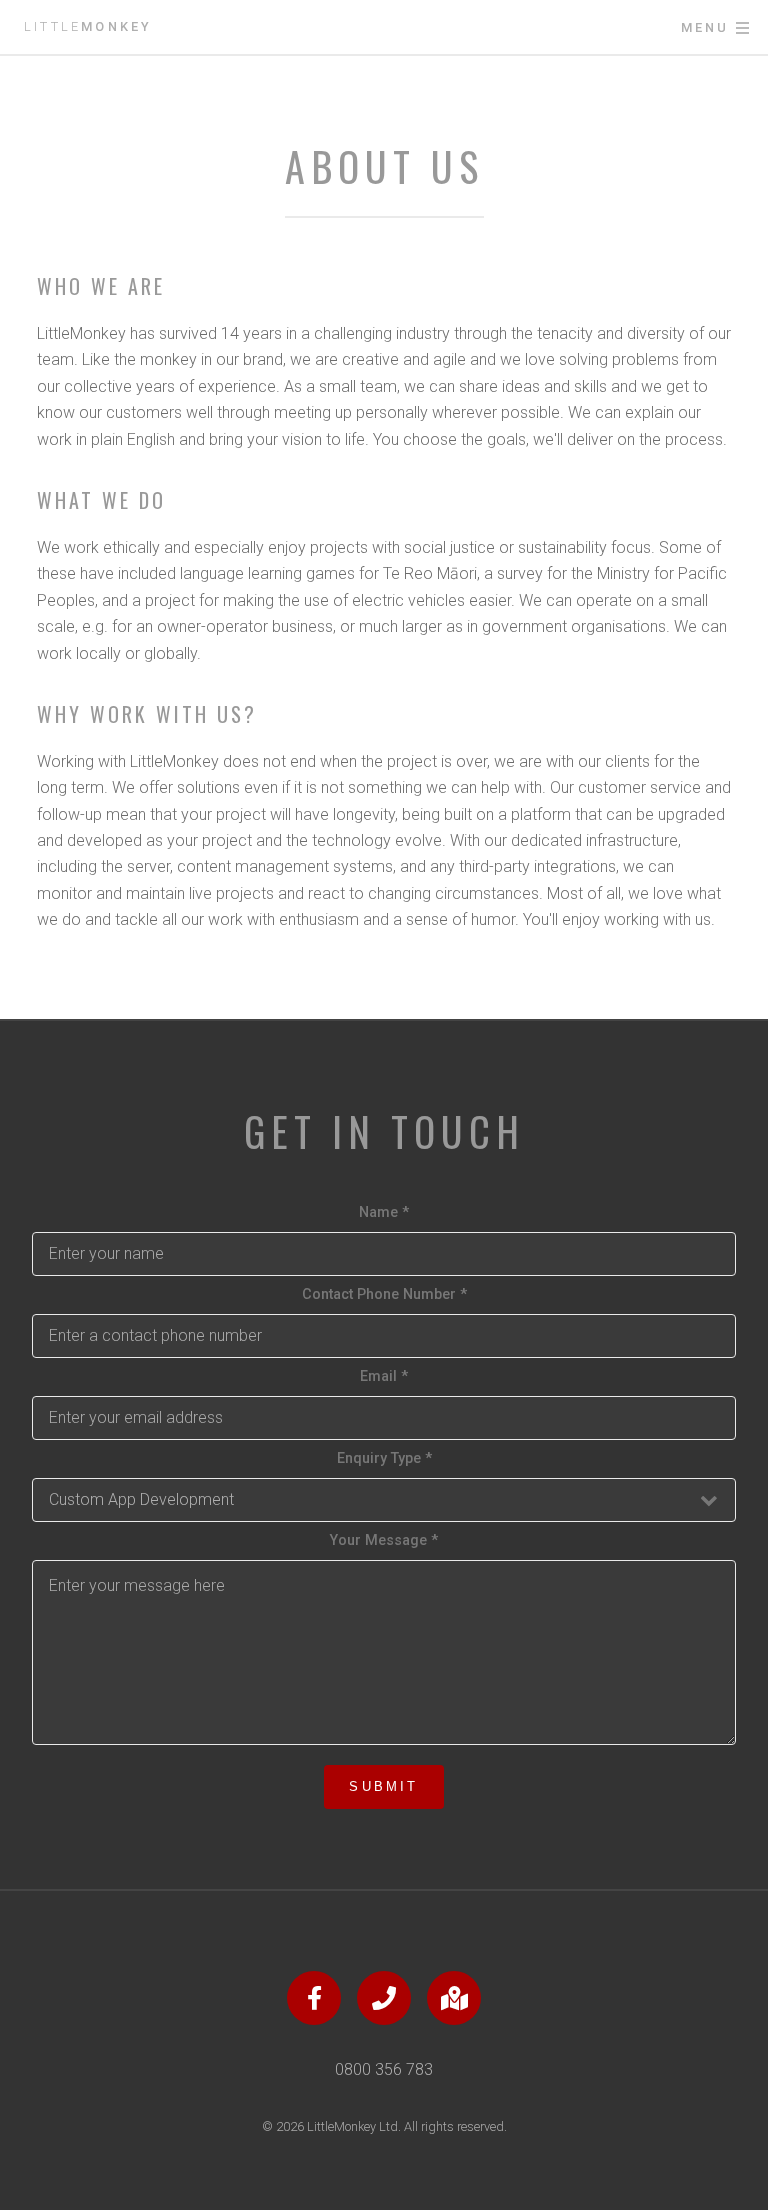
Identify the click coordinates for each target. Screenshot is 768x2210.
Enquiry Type (384, 1458)
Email (384, 1376)
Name (384, 1212)
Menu (705, 27)
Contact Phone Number (384, 1294)
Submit (383, 1786)
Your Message (384, 1540)
